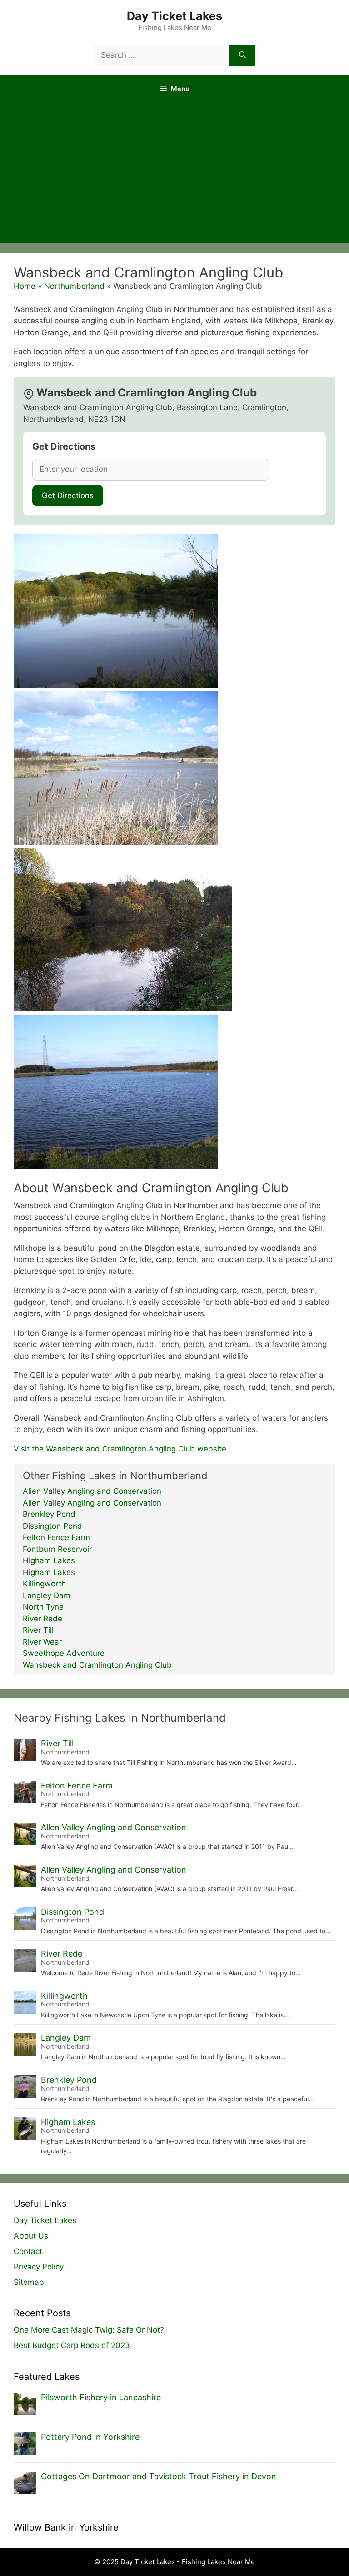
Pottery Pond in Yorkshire (90, 2437)
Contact (28, 2251)
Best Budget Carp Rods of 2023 (72, 2345)
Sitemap (29, 2282)
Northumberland (74, 286)
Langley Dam (47, 1595)
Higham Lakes (49, 1560)
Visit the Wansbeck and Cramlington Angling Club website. (121, 1449)
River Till (38, 1630)
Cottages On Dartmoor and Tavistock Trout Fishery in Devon (159, 2476)
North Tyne (43, 1607)
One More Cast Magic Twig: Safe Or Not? (89, 2330)
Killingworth (44, 1584)
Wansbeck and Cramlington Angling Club (97, 1665)
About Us (31, 2236)
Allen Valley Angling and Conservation (92, 1491)
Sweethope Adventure (64, 1653)
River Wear (42, 1642)
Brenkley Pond (49, 1514)
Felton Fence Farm (56, 1537)
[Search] (242, 55)
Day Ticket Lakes (174, 16)
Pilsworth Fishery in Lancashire (101, 2397)
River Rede (42, 1619)
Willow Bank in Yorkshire (66, 2527)
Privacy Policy (39, 2267)
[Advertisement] (174, 175)
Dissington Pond (52, 1526)
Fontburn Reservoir (57, 1549)
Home (25, 286)
